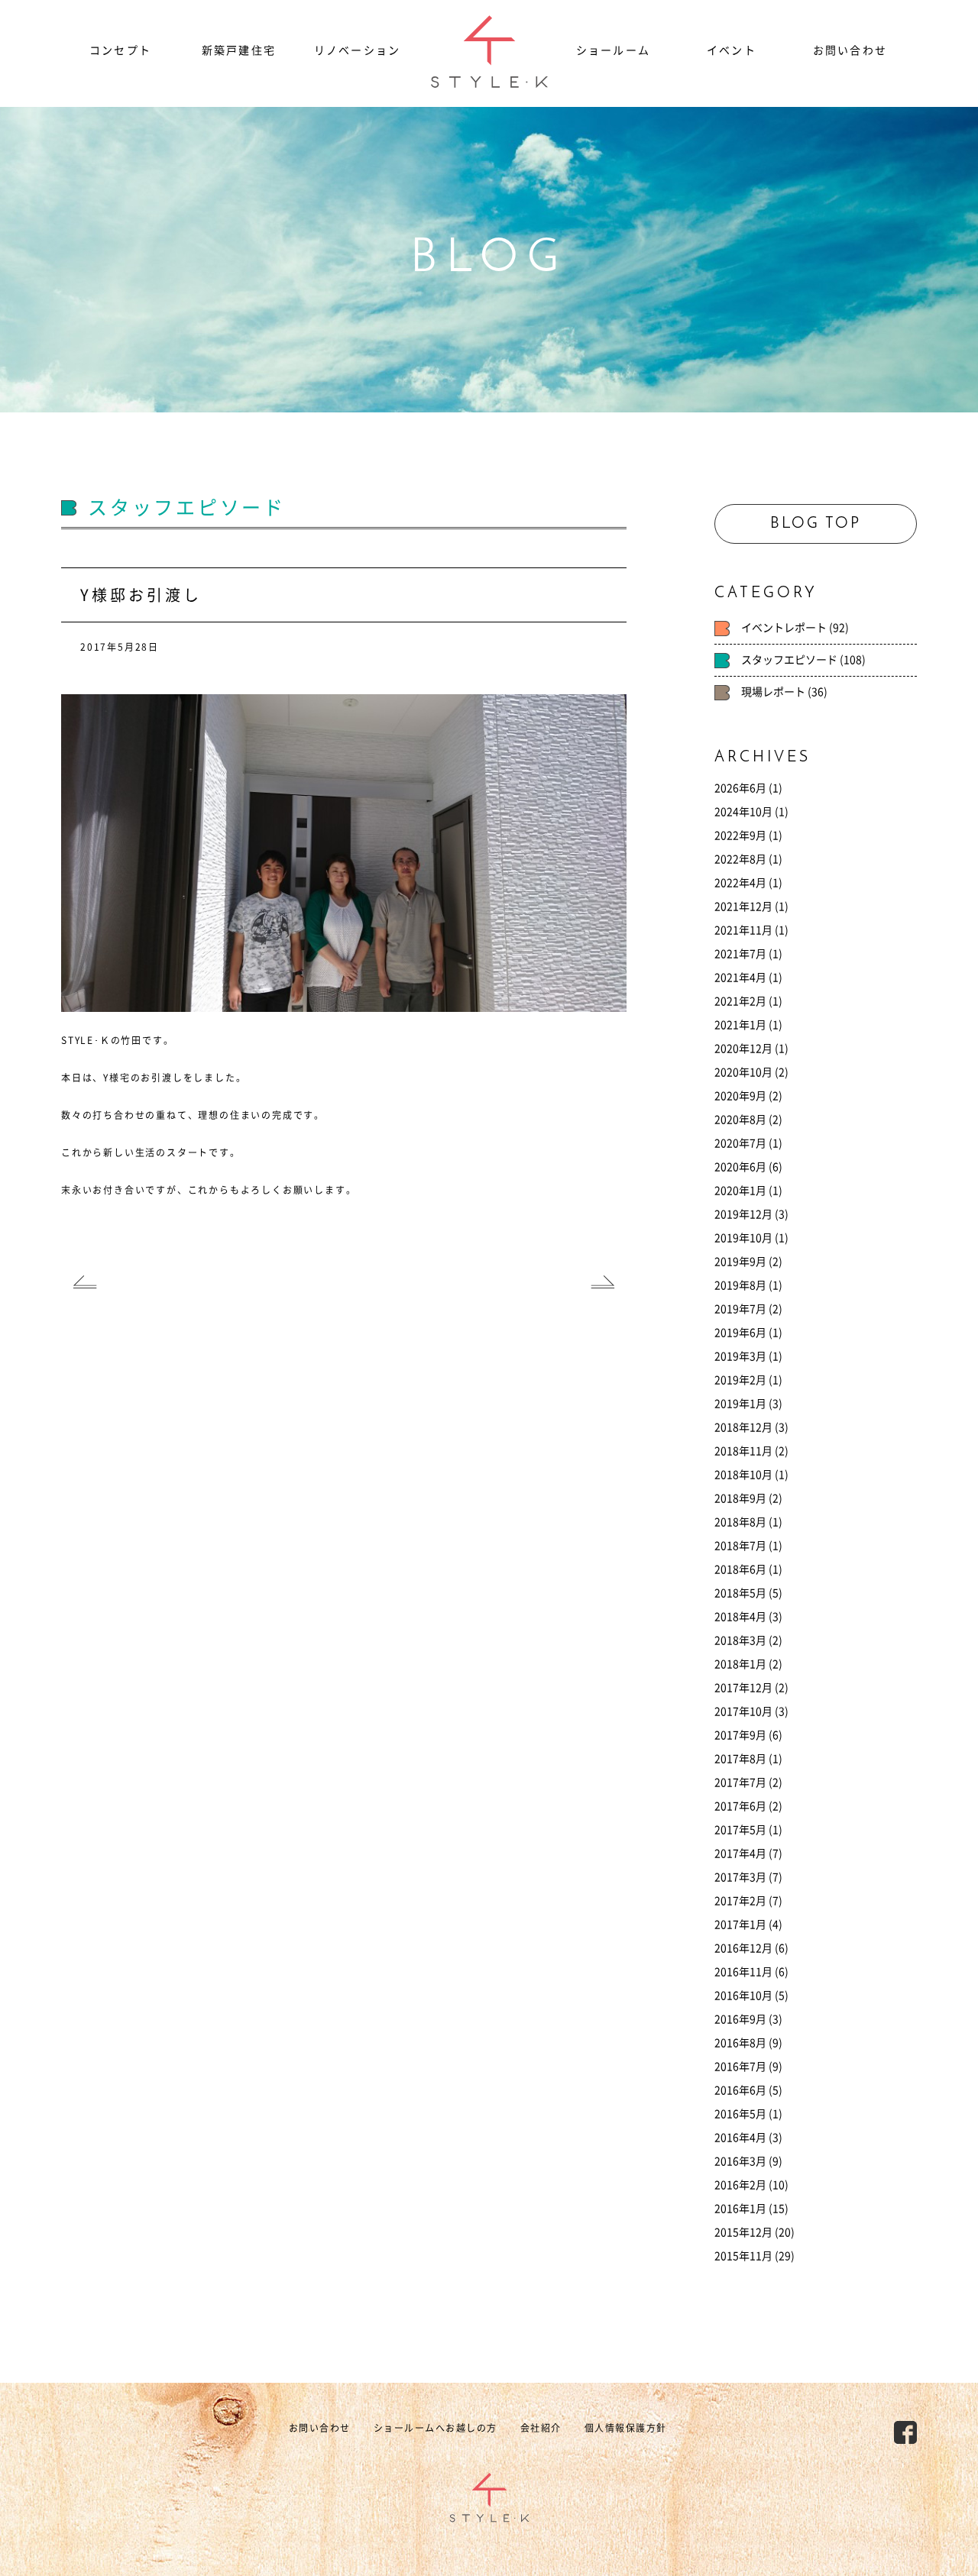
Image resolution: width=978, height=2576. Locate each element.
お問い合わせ (850, 50)
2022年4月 (740, 883)
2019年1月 (740, 1404)
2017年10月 (743, 1711)
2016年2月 (740, 2185)
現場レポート (773, 692)
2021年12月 (743, 907)
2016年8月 (740, 2043)
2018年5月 (740, 1593)
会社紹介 (541, 2428)
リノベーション (357, 50)
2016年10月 (743, 1996)
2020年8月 (740, 1120)
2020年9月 (740, 1096)
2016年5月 (740, 2114)
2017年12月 (743, 1688)
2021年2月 (740, 1001)
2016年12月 (743, 1948)
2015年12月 (743, 2232)
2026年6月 (740, 788)
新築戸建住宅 (239, 50)
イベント (731, 50)
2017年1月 (740, 1925)
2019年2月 (740, 1380)
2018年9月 (740, 1498)
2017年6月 (740, 1806)
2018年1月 (740, 1664)
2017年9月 (740, 1735)
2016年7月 (740, 2067)
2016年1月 (740, 2209)
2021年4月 (740, 978)
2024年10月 (743, 812)
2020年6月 (740, 1167)
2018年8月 (740, 1522)
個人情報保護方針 (626, 2428)
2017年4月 (740, 1854)
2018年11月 (743, 1451)
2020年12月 (743, 1049)
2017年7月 (740, 1783)
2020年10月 (743, 1072)
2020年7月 (740, 1143)
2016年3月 (740, 2161)
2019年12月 (743, 1214)
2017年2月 (740, 1901)
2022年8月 (740, 859)
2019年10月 (743, 1238)
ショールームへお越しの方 (436, 2428)
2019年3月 (740, 1356)
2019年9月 (740, 1262)
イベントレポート (784, 628)
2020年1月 (740, 1191)
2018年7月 (740, 1546)
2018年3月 (740, 1640)
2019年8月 (740, 1285)
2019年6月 (740, 1333)
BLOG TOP (816, 524)
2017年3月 (740, 1877)
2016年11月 (743, 1972)
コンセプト (120, 50)
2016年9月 (740, 2019)
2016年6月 (740, 2090)
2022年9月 (740, 836)
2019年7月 (740, 1309)
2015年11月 (743, 2256)
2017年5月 (740, 1830)
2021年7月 (740, 954)
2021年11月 (743, 930)
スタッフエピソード (789, 660)
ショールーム (613, 50)
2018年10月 (743, 1475)
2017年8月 (740, 1759)
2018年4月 (740, 1617)
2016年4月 (740, 2138)
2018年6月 (740, 1569)
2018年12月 (743, 1427)
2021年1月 (740, 1025)
